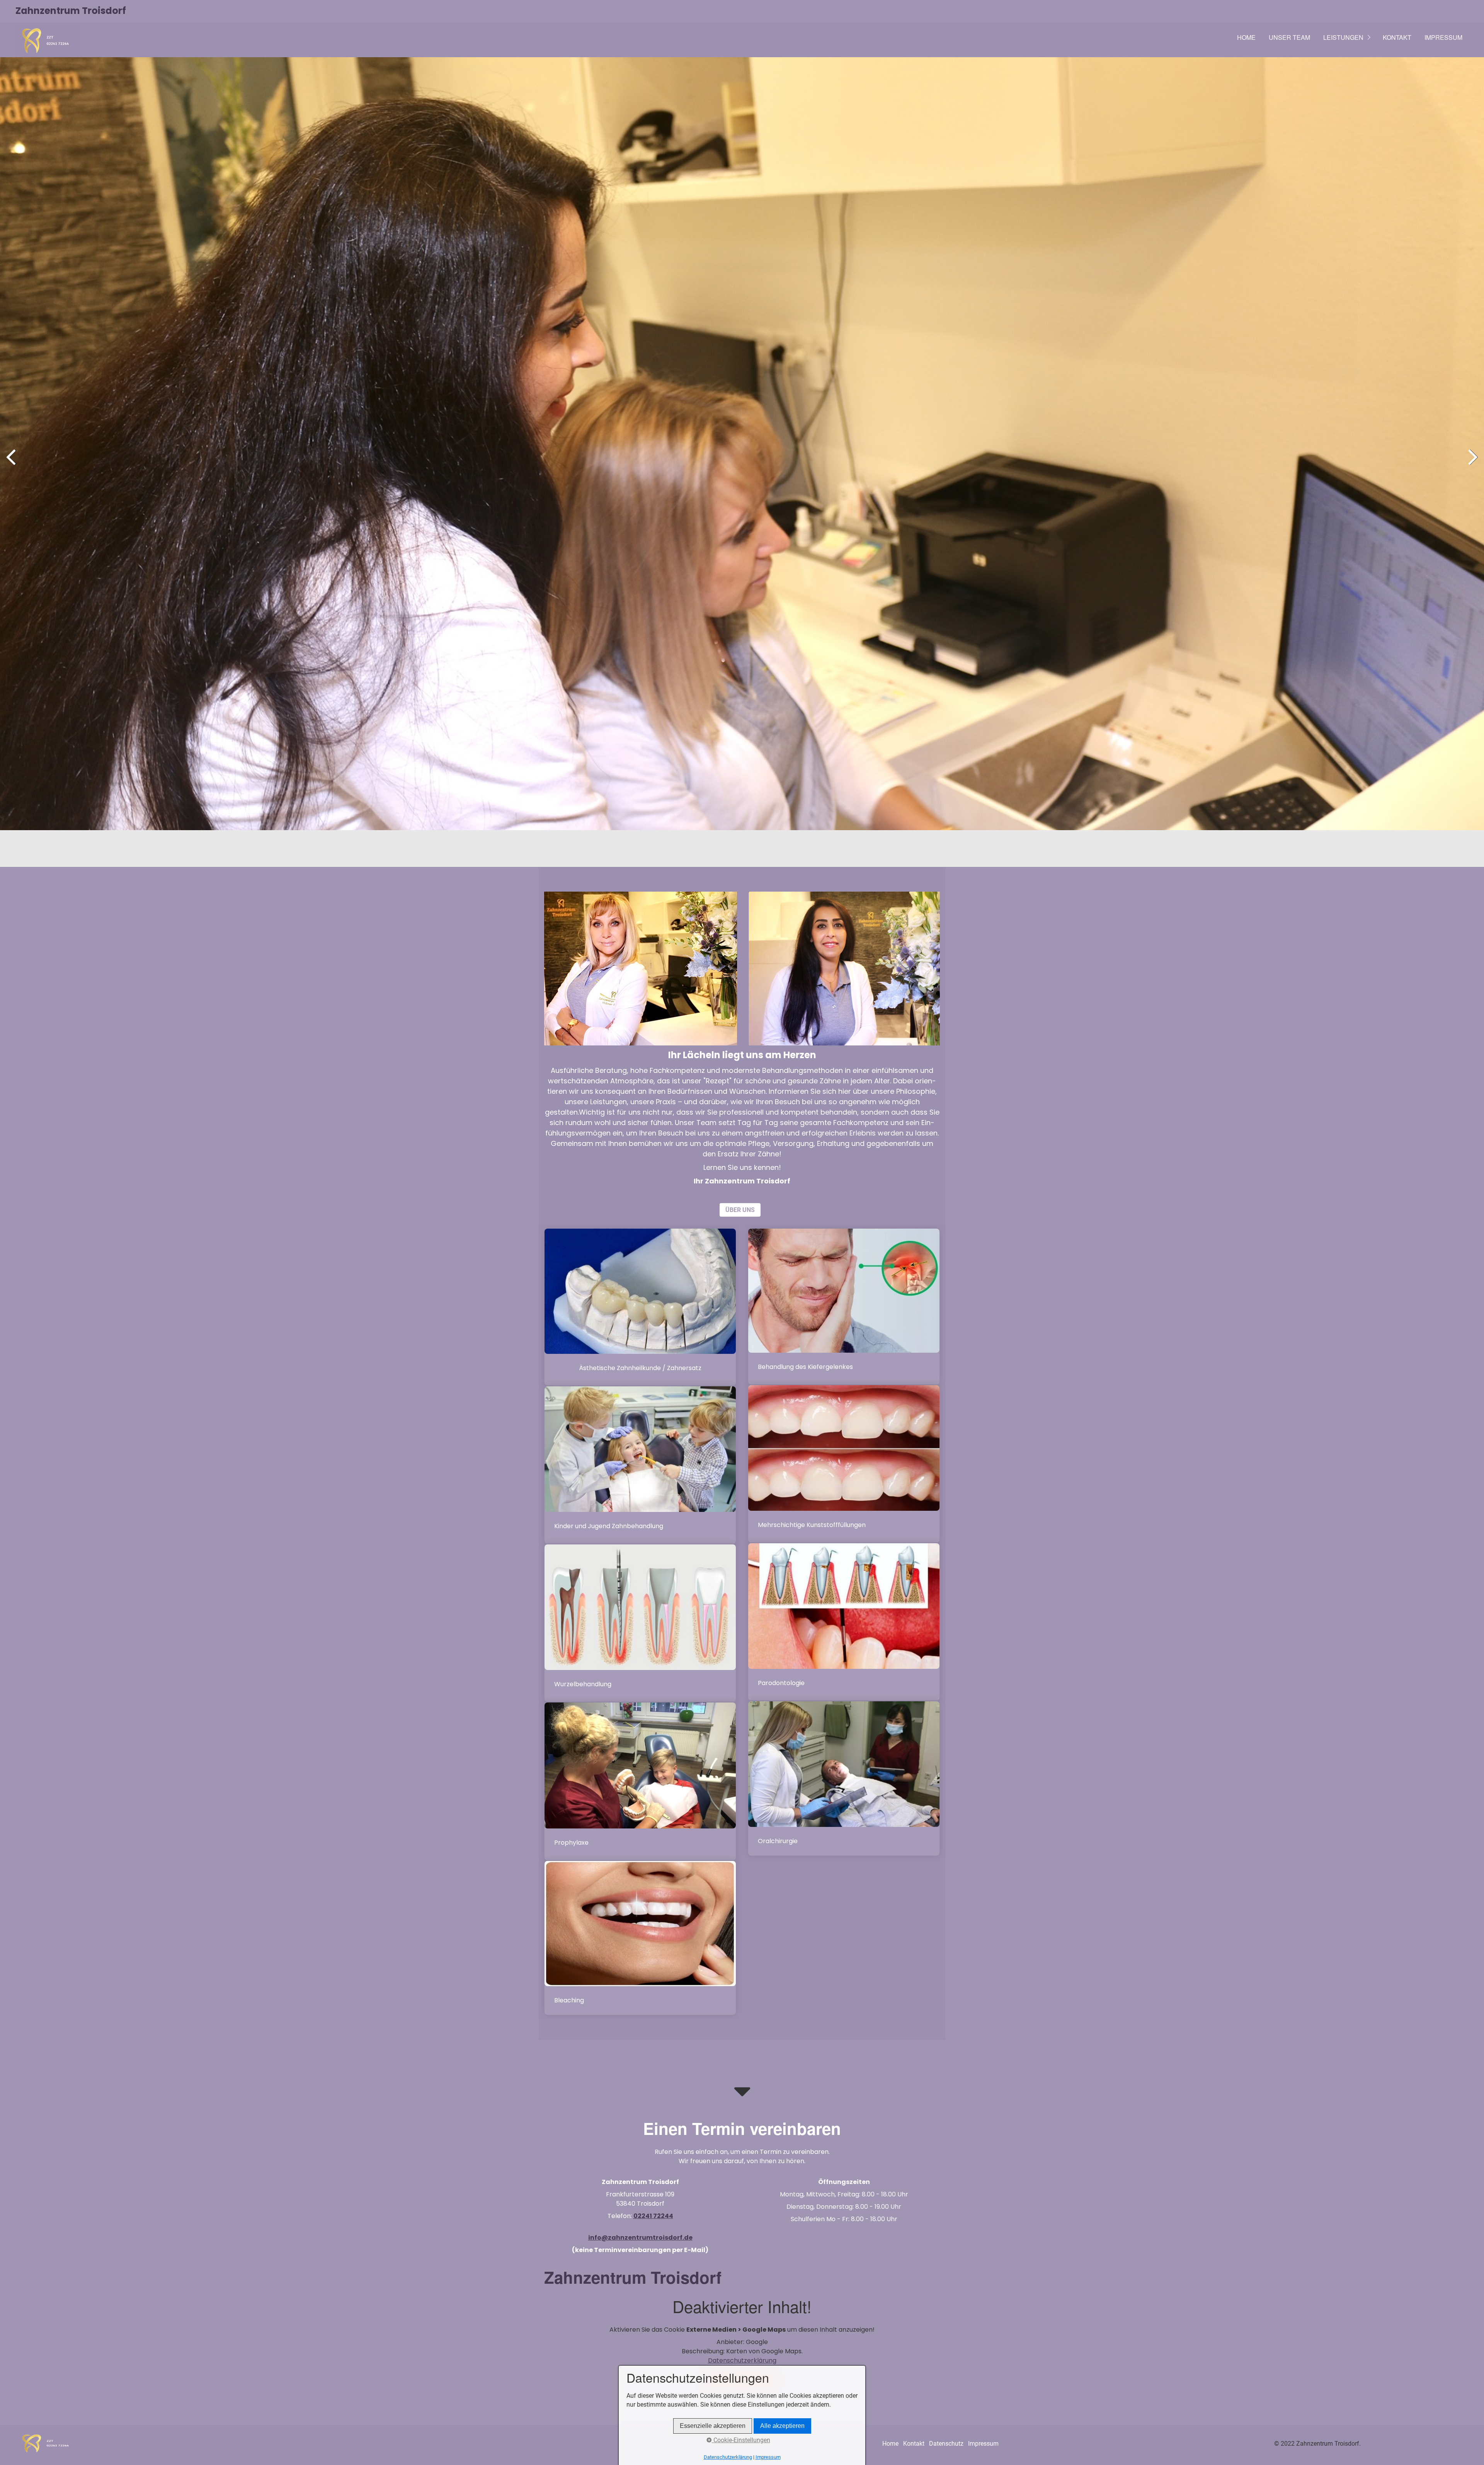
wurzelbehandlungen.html (640, 1623)
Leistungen (1343, 37)
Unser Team (1289, 37)
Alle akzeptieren (782, 2426)
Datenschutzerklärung (742, 2360)
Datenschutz (946, 2444)
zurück (12, 464)
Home (1246, 37)
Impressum (1443, 37)
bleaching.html (640, 1938)
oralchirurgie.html (844, 1778)
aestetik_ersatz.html (640, 1307)
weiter (1472, 464)
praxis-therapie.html (844, 1622)
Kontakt (1397, 37)
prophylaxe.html (640, 1781)
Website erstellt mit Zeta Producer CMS (1415, 2444)
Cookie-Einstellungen (741, 2440)
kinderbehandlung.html (640, 1465)
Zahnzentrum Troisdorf (71, 11)
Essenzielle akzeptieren (713, 2426)
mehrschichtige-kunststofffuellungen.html (844, 1464)
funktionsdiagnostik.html (844, 1307)
